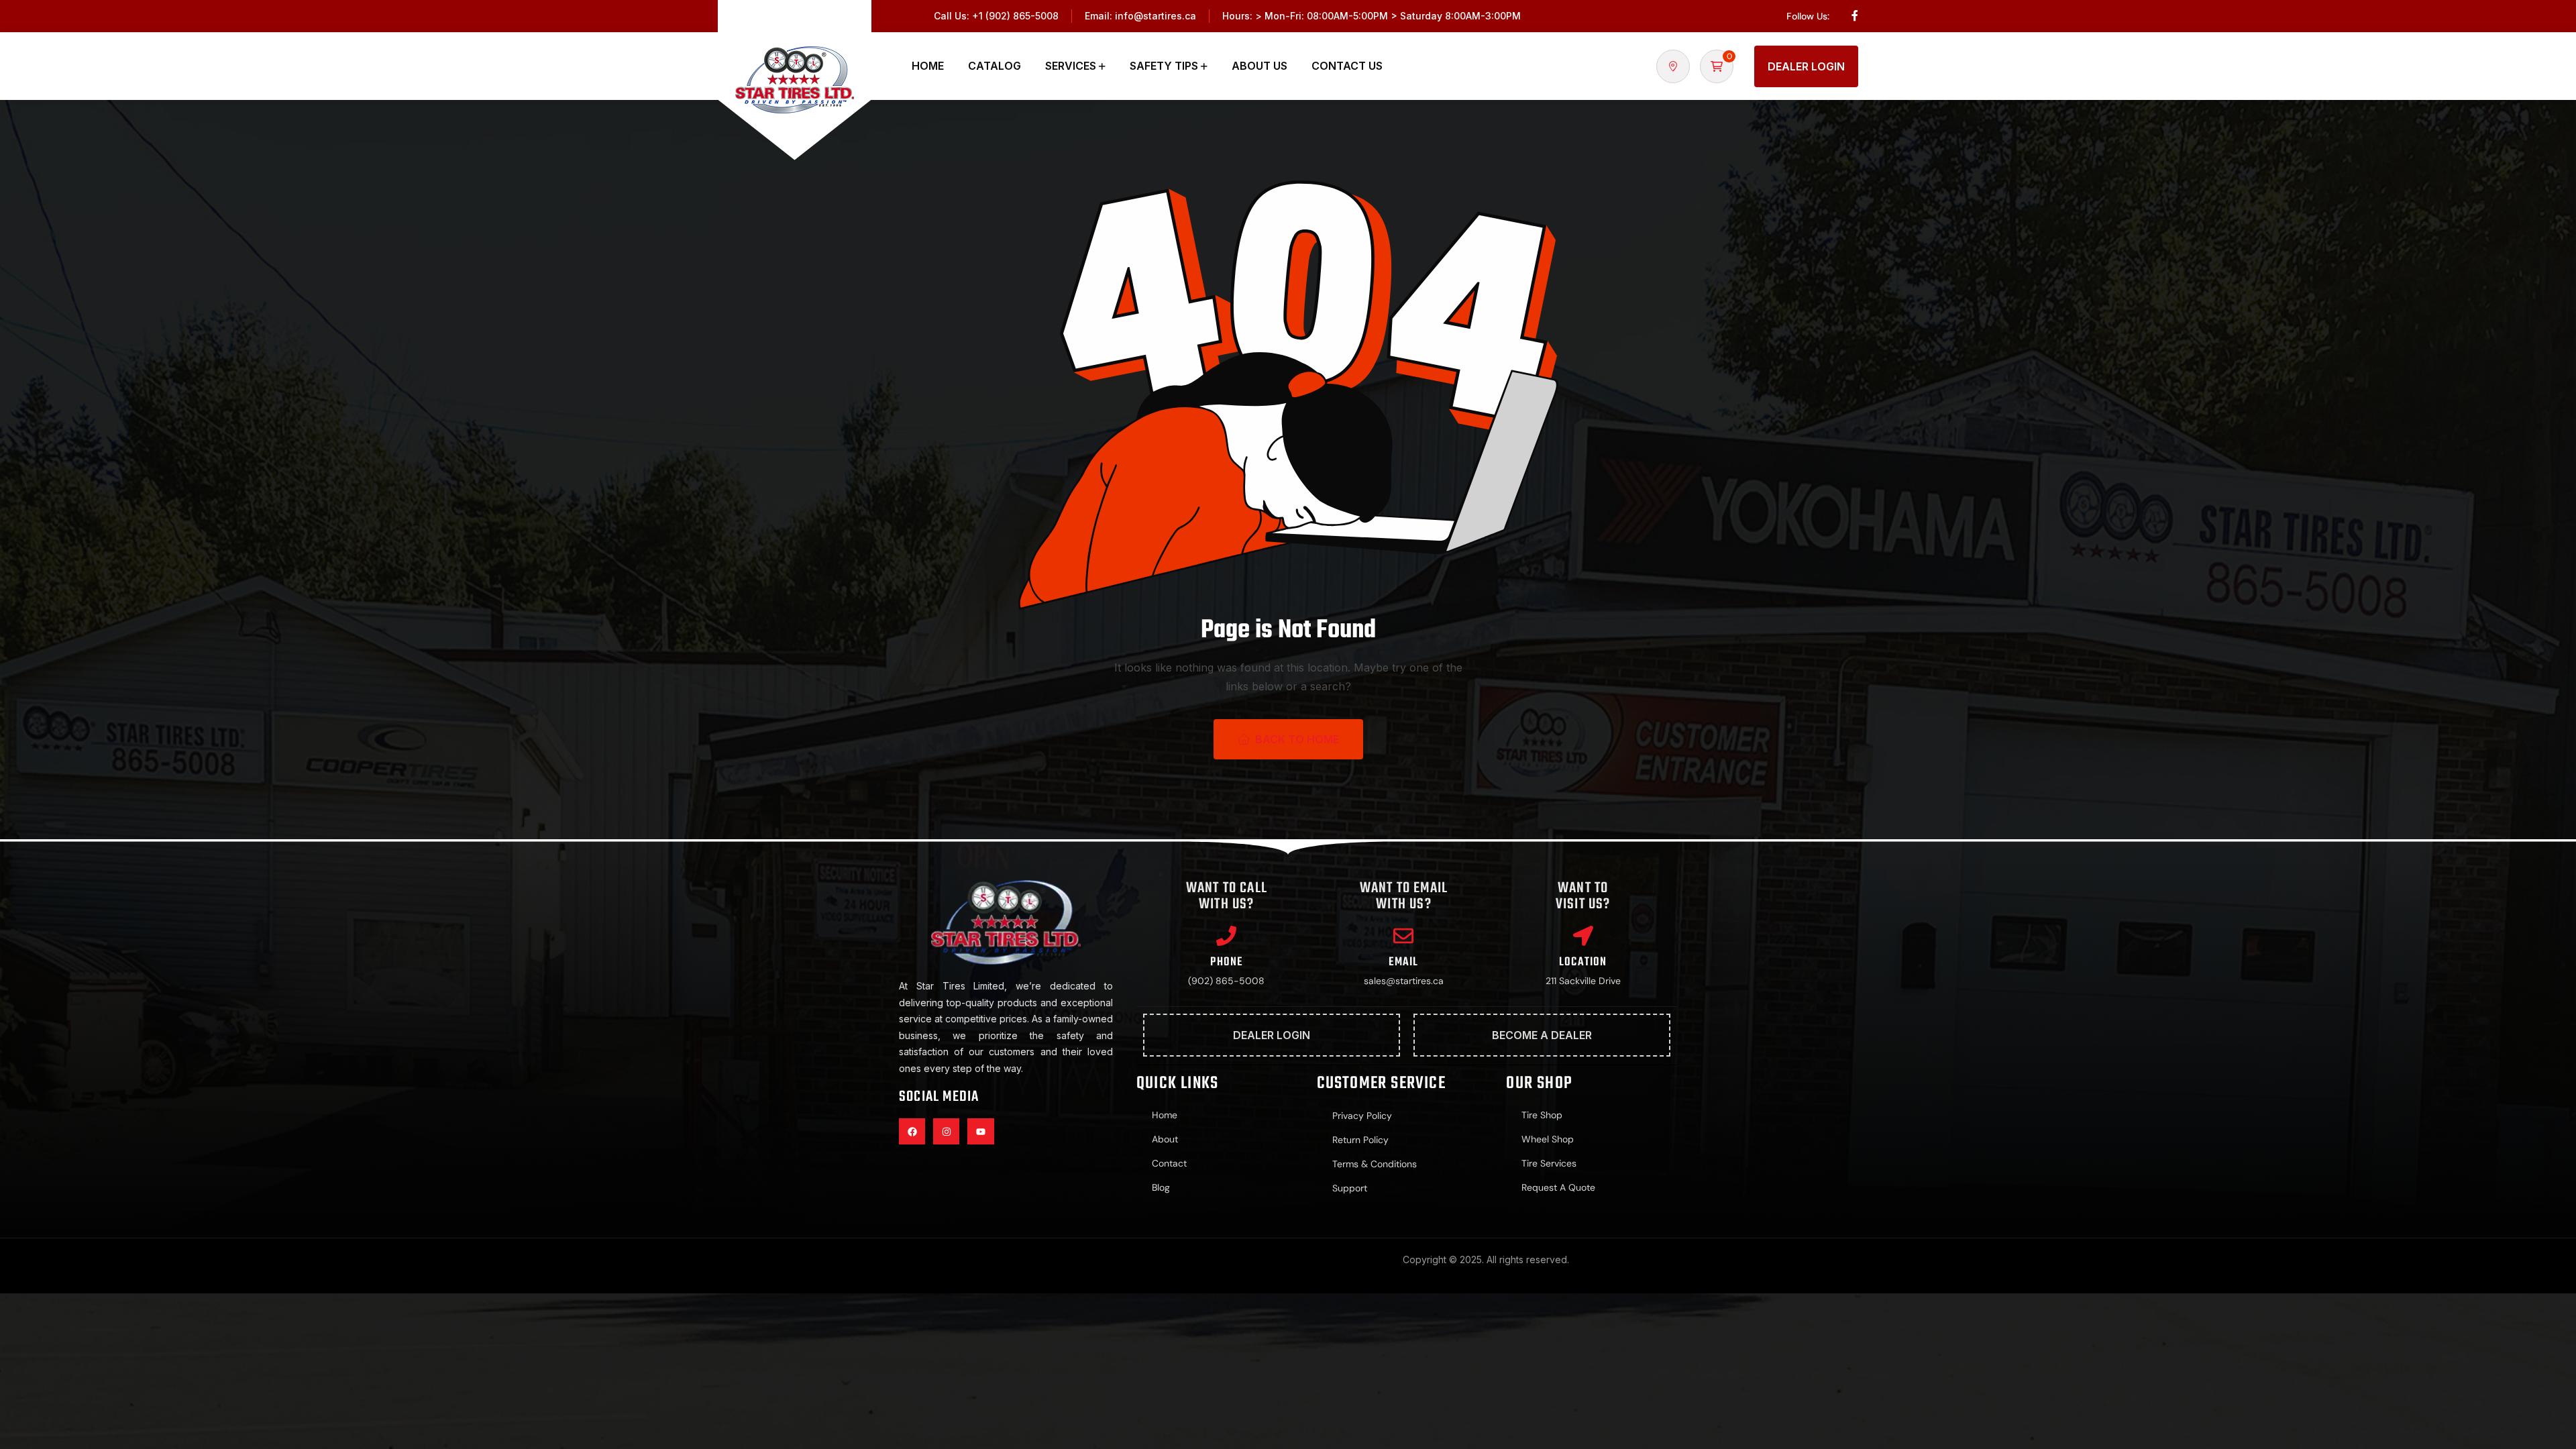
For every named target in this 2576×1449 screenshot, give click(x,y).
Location (1583, 962)
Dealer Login (1806, 66)
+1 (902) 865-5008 (1015, 16)
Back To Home (1297, 739)
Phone (1226, 962)
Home (928, 66)
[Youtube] (980, 1131)
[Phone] (1226, 936)
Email (1403, 962)
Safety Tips (1164, 66)
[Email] (1403, 936)
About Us (1259, 66)
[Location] (1583, 936)
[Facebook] (912, 1131)
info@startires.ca (1156, 16)
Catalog (995, 66)
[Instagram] (946, 1131)
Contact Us (1347, 66)
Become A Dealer (1542, 1035)
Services (1071, 66)
